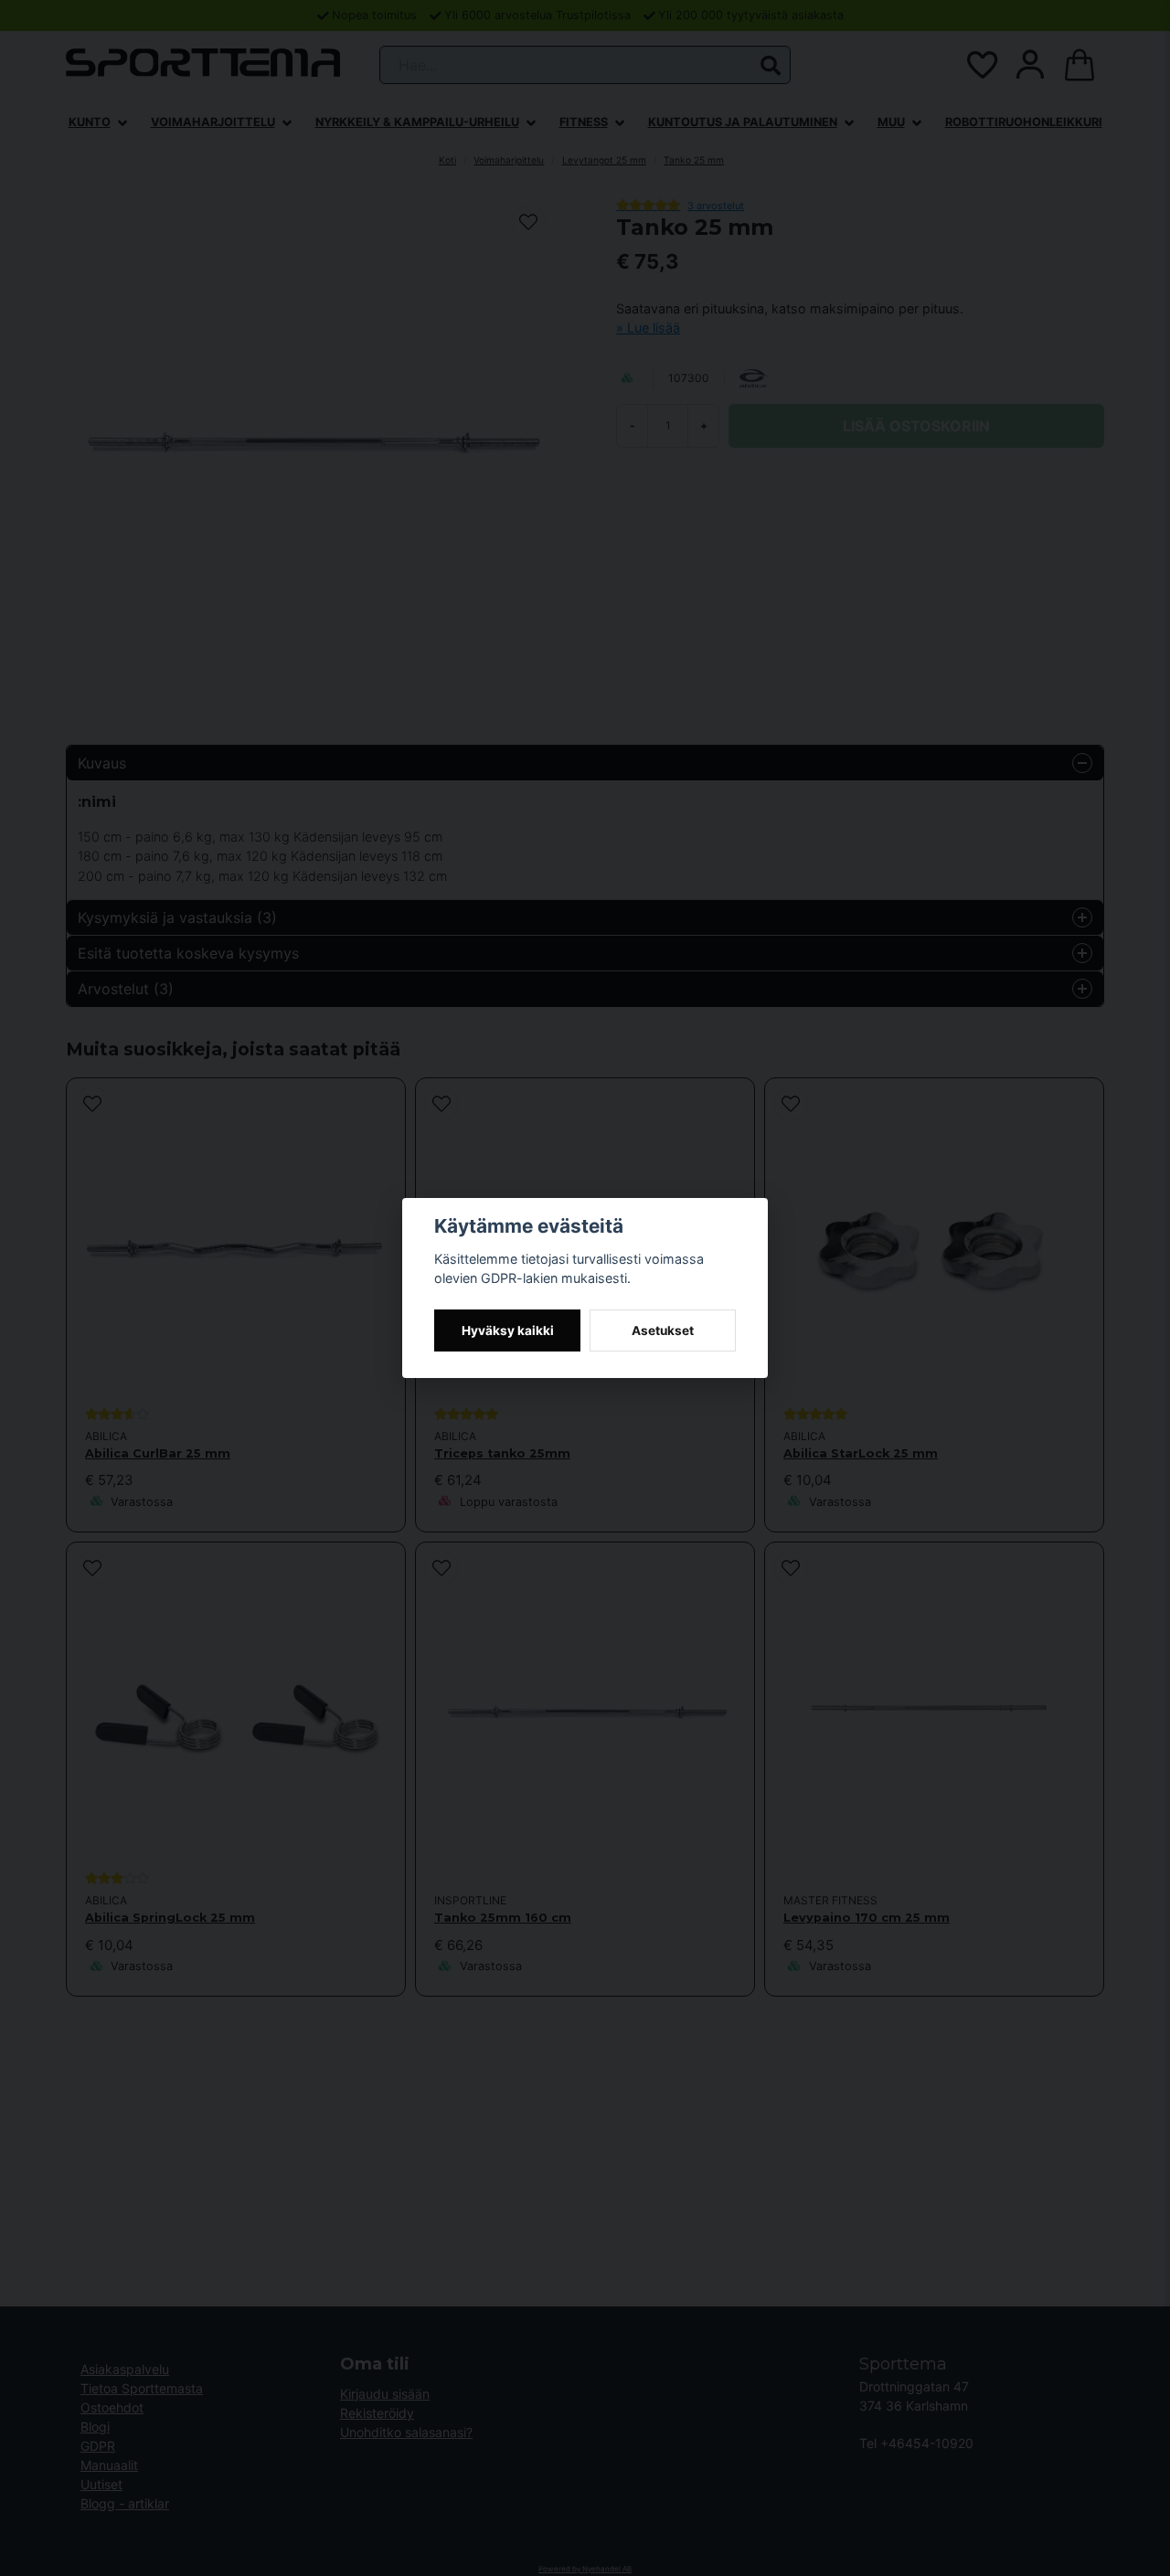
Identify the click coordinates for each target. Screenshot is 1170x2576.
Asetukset (663, 1330)
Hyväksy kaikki (508, 1330)
